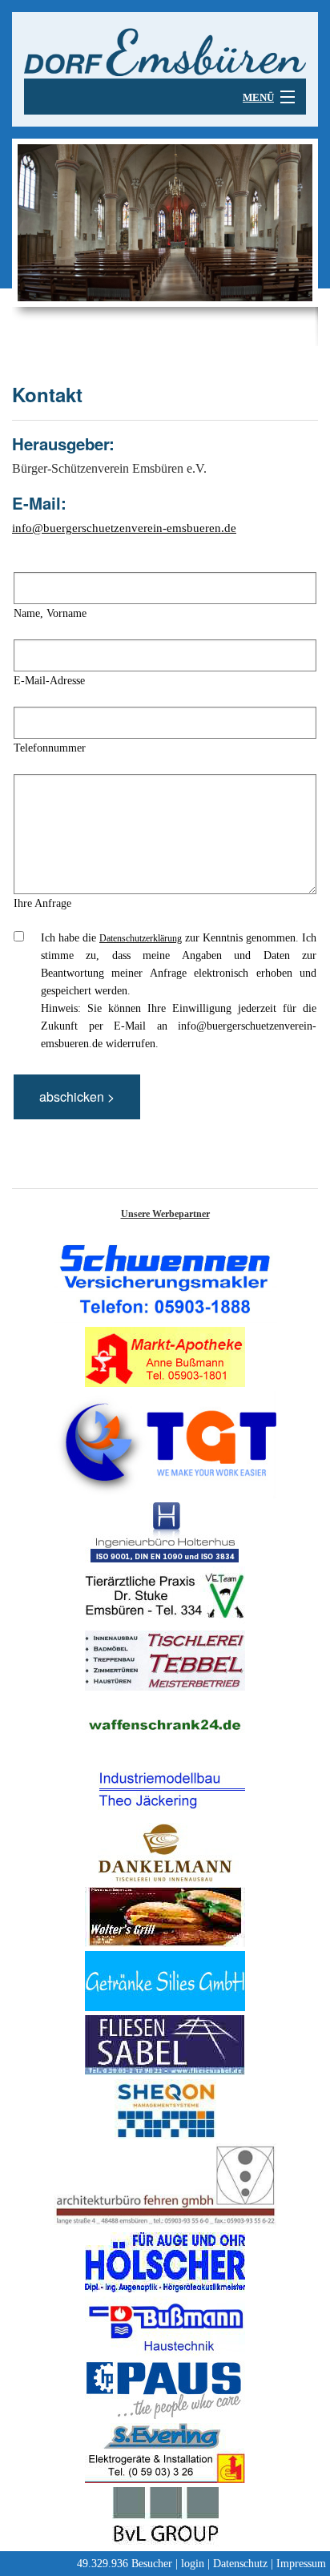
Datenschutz (240, 2564)
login (193, 2564)
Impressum (301, 2564)
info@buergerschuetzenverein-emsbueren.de (124, 528)
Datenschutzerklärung (141, 938)
